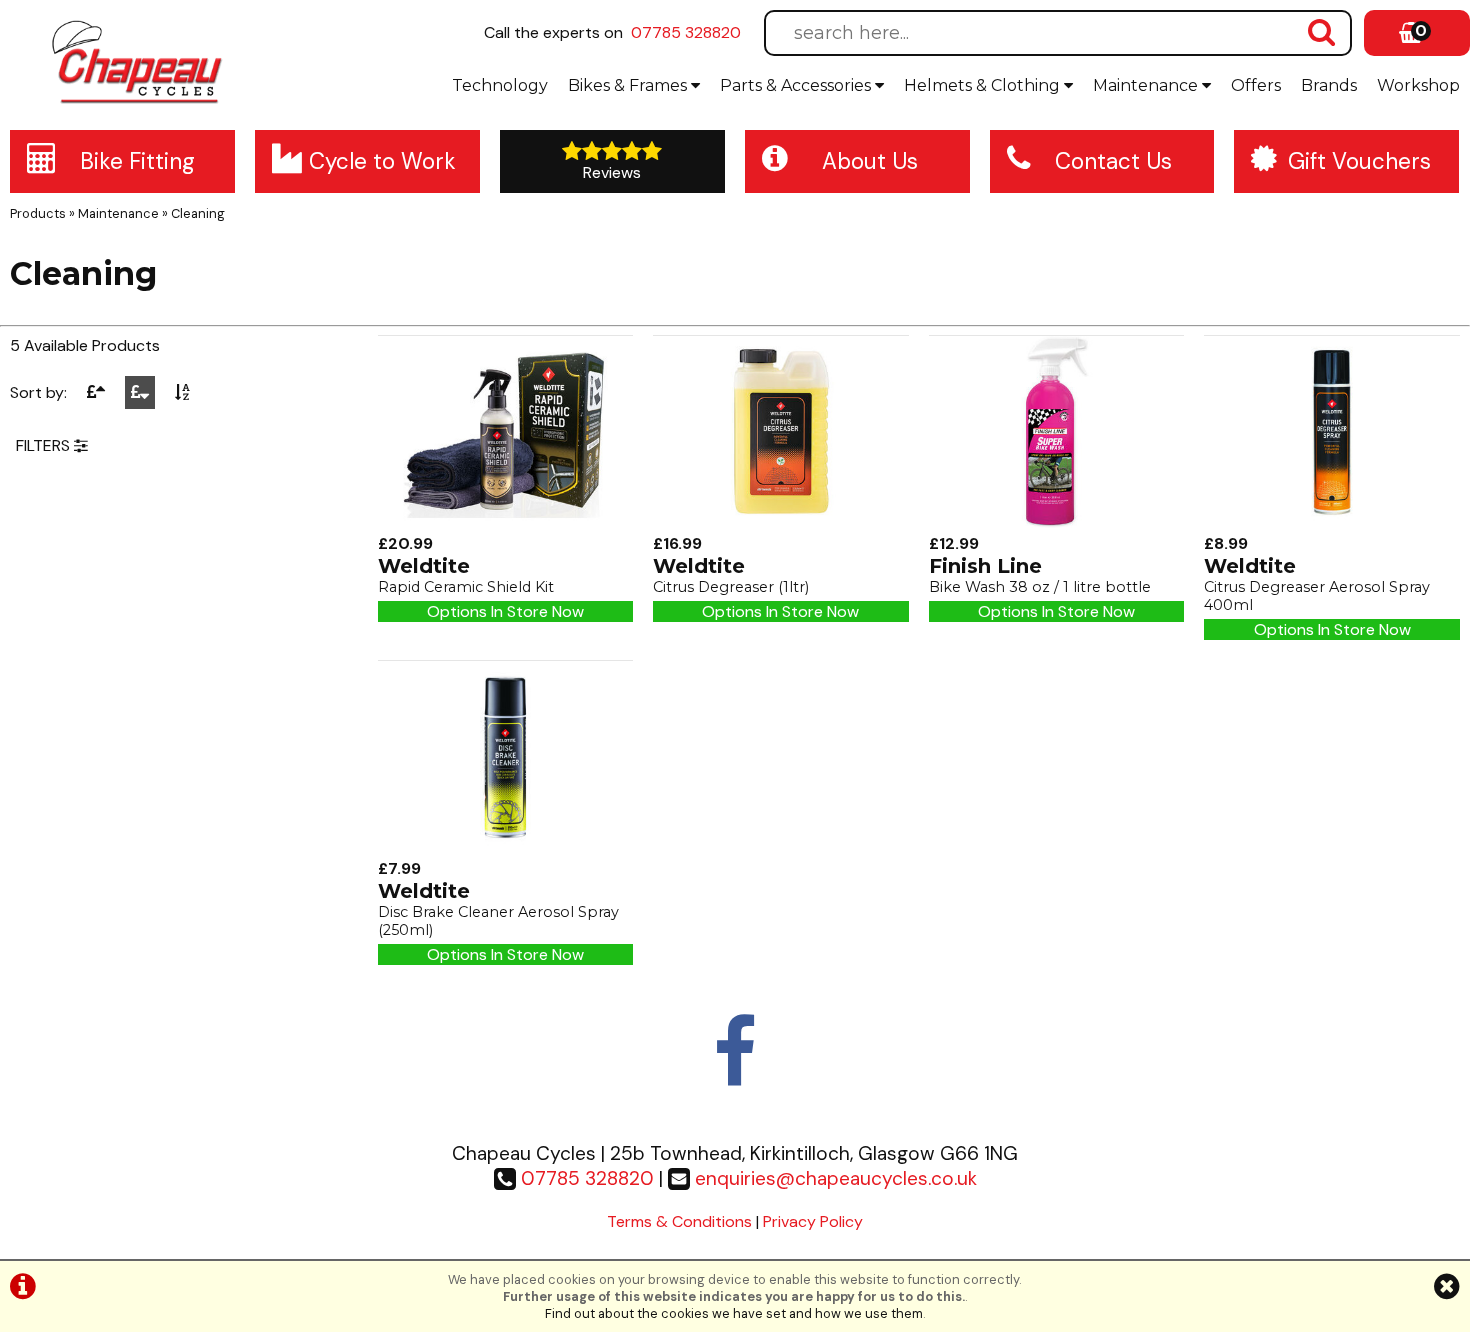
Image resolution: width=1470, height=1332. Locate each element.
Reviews (612, 172)
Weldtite (424, 566)
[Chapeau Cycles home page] (140, 62)
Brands (1329, 85)
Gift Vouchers (1359, 161)
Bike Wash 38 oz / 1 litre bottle (1040, 587)
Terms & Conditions (679, 1221)
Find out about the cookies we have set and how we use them (734, 1313)
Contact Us (1113, 161)
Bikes (627, 85)
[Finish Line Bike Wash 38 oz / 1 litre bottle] (1057, 522)
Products (38, 213)
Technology (500, 85)
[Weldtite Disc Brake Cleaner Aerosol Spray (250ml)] (506, 847)
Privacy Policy (813, 1221)
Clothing (984, 85)
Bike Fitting (137, 161)
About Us (870, 161)
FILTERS (45, 445)
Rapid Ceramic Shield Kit (466, 587)
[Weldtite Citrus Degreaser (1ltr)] (781, 522)
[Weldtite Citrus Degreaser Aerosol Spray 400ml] (1332, 522)
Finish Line (985, 566)
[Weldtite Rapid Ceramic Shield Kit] (506, 522)
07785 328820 (686, 32)
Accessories (797, 85)
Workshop (1418, 85)
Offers (1256, 85)
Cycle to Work (382, 161)
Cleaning (198, 213)
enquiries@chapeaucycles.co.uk (836, 1178)
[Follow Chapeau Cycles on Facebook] (735, 1073)
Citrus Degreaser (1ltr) (731, 587)
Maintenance (1147, 85)
